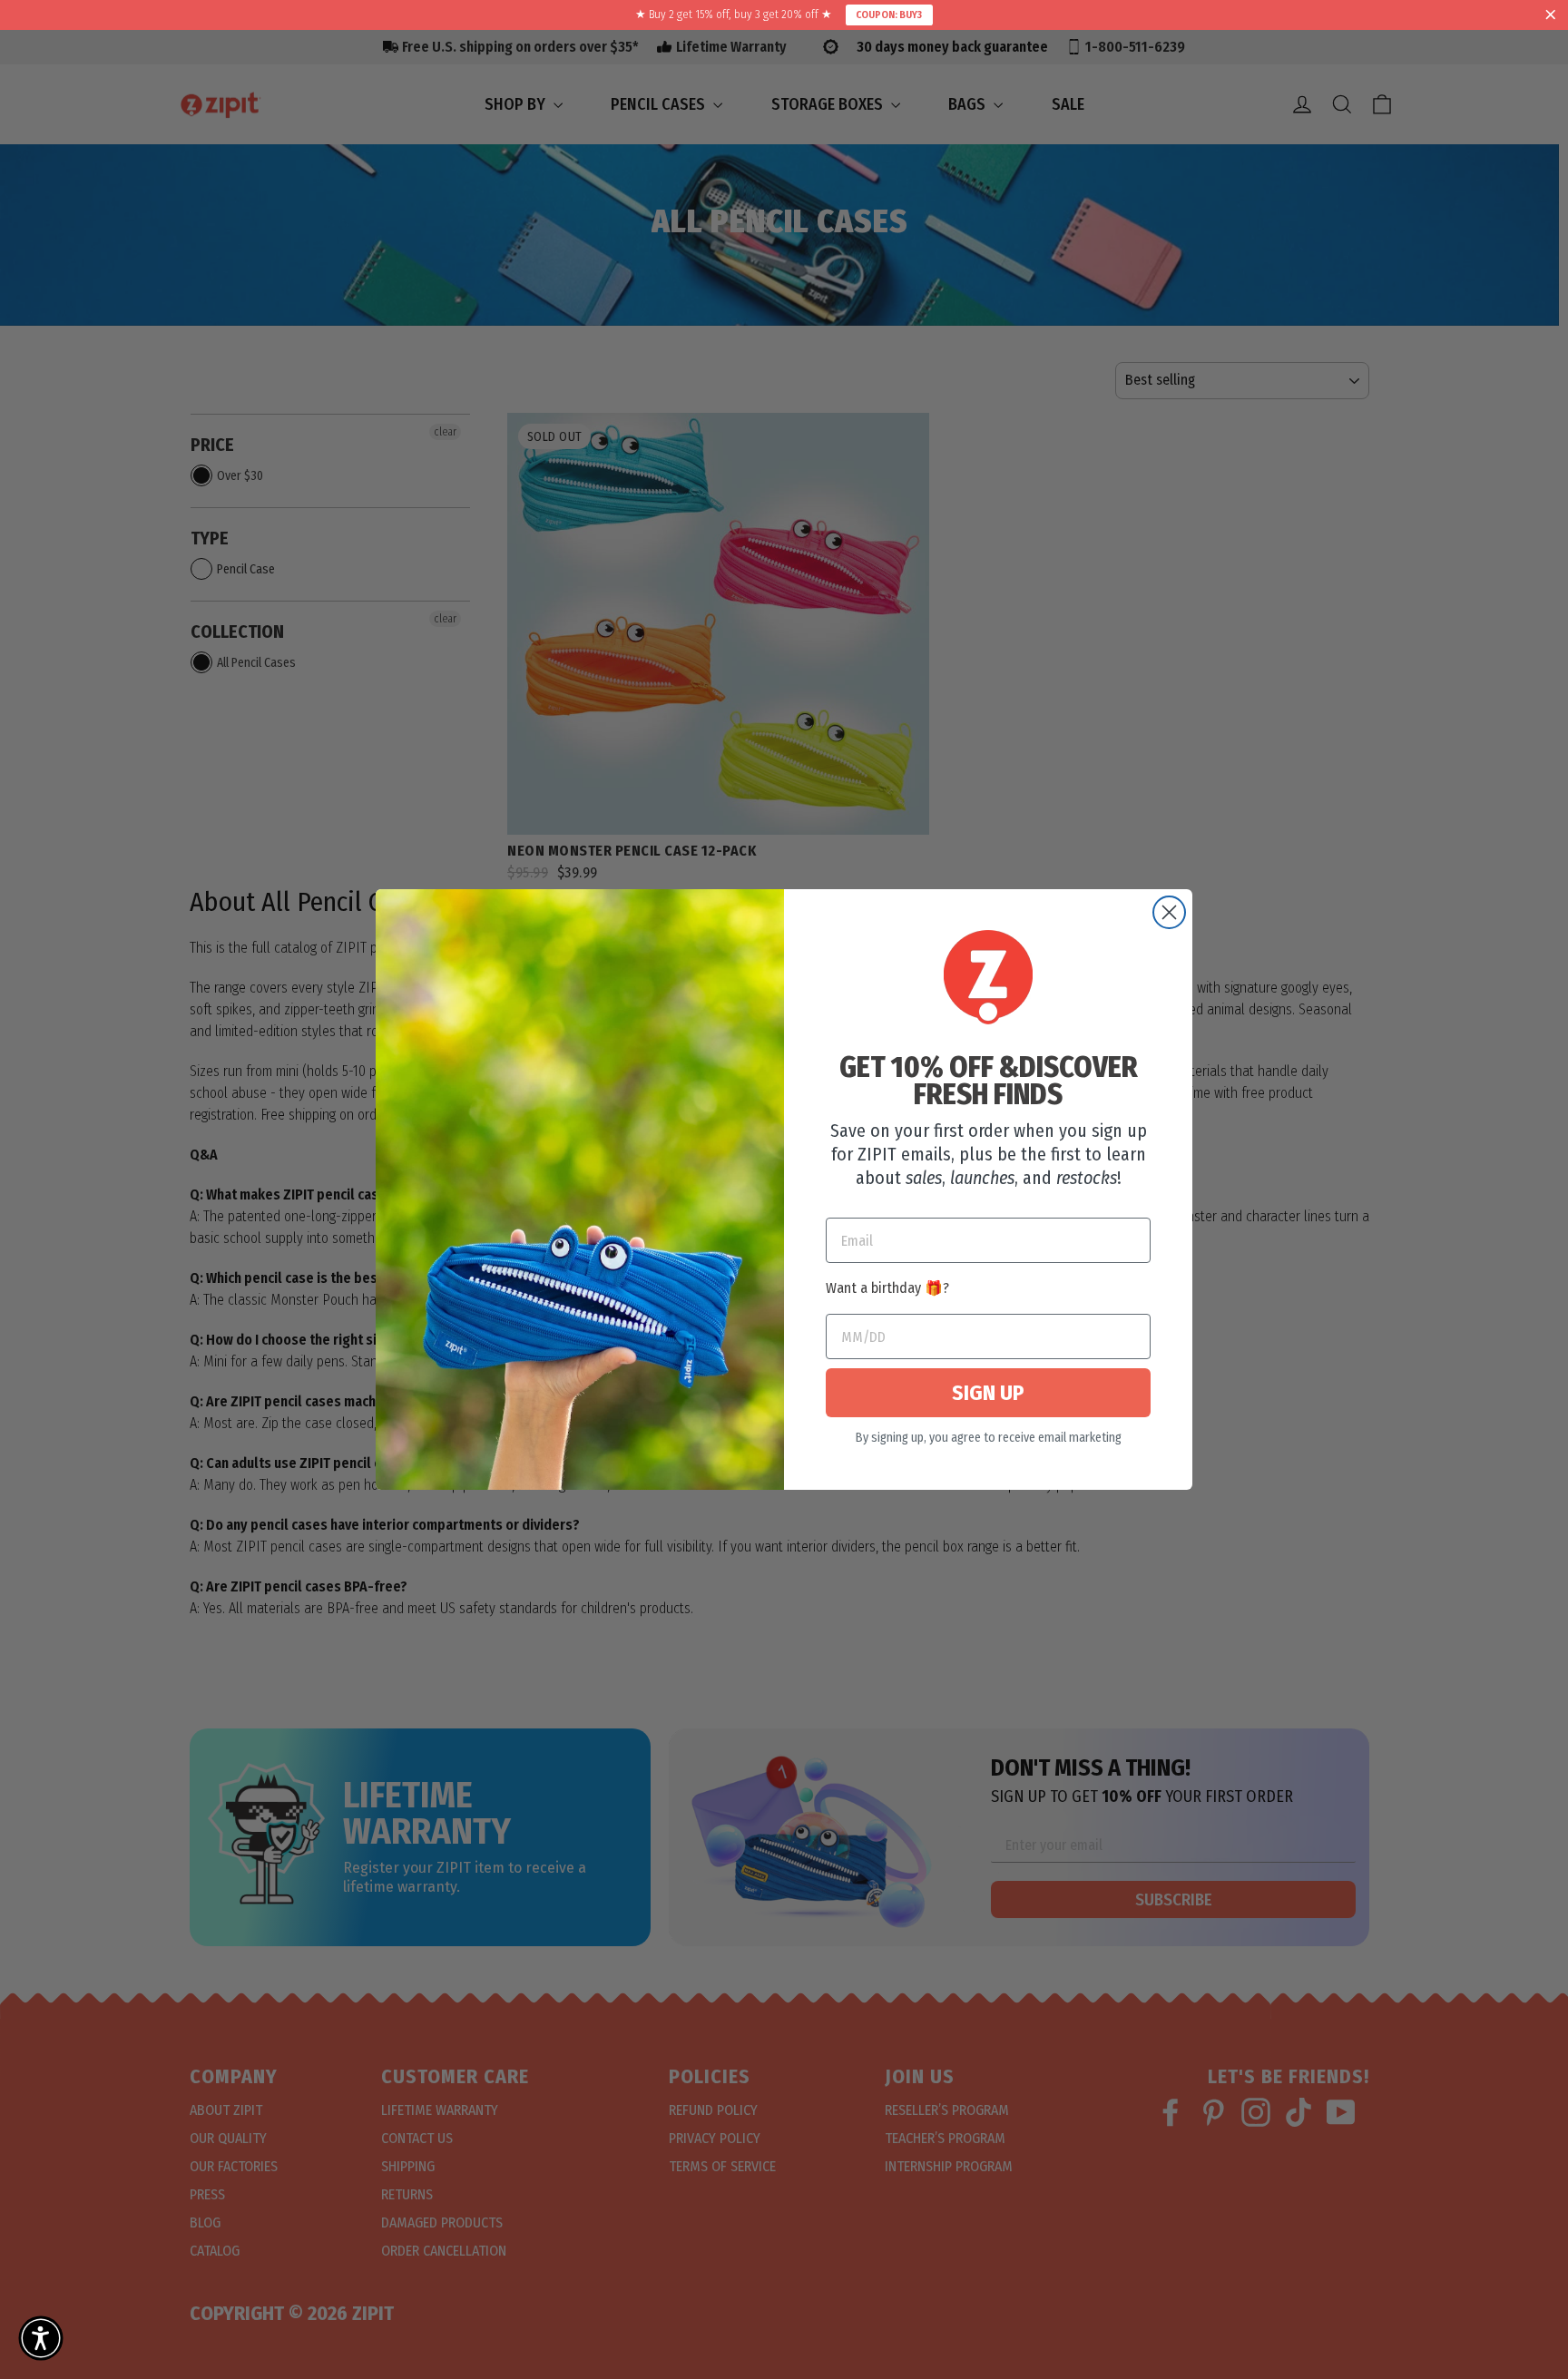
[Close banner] (1551, 15)
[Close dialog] (1169, 912)
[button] (41, 2338)
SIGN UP (988, 1393)
